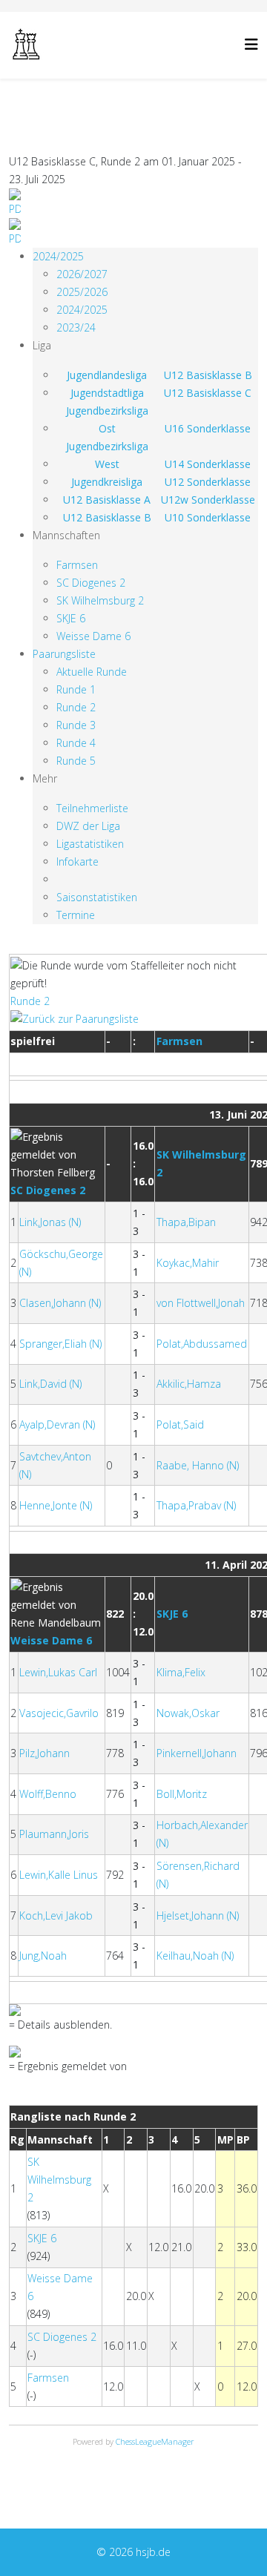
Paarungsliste (64, 654)
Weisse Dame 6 (93, 636)
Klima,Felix (181, 1672)
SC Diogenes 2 (91, 583)
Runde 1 (76, 689)
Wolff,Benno (48, 1794)
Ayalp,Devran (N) (57, 1424)
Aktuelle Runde (92, 672)
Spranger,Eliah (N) (60, 1344)
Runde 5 (76, 761)
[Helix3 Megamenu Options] (251, 44)
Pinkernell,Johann (197, 1753)
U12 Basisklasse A (107, 500)
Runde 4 (76, 743)
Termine (76, 915)
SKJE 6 (71, 618)
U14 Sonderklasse (208, 464)
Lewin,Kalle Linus (59, 1875)
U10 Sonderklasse (208, 517)
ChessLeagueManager (155, 2441)
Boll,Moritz (182, 1794)
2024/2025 (58, 256)
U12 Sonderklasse (208, 482)
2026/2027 (82, 274)
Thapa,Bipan (186, 1222)
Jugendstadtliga (107, 393)
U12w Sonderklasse (208, 500)
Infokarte (78, 862)
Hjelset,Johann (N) (198, 1915)
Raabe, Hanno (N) (198, 1465)
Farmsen (77, 565)
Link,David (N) (50, 1384)
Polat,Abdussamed (202, 1344)
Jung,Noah (43, 1956)
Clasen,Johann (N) (60, 1303)
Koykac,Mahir (188, 1263)
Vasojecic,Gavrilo (59, 1713)
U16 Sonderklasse (208, 428)
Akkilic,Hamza (189, 1384)
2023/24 (76, 327)
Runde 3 (76, 725)
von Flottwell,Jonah (201, 1303)
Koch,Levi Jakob (56, 1915)
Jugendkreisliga (107, 482)
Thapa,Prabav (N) (196, 1505)
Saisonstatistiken (97, 897)
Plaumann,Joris (54, 1834)
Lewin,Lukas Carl (58, 1672)
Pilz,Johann (44, 1753)
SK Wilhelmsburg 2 (100, 600)
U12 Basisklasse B (208, 375)
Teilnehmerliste (92, 808)
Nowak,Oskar (188, 1713)
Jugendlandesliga (107, 375)
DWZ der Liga (88, 826)
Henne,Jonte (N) (56, 1505)
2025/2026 (82, 292)
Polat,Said (180, 1424)
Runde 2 (76, 707)
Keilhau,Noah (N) (195, 1956)
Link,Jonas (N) (50, 1222)
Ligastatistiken (90, 844)
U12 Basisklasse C (208, 393)
